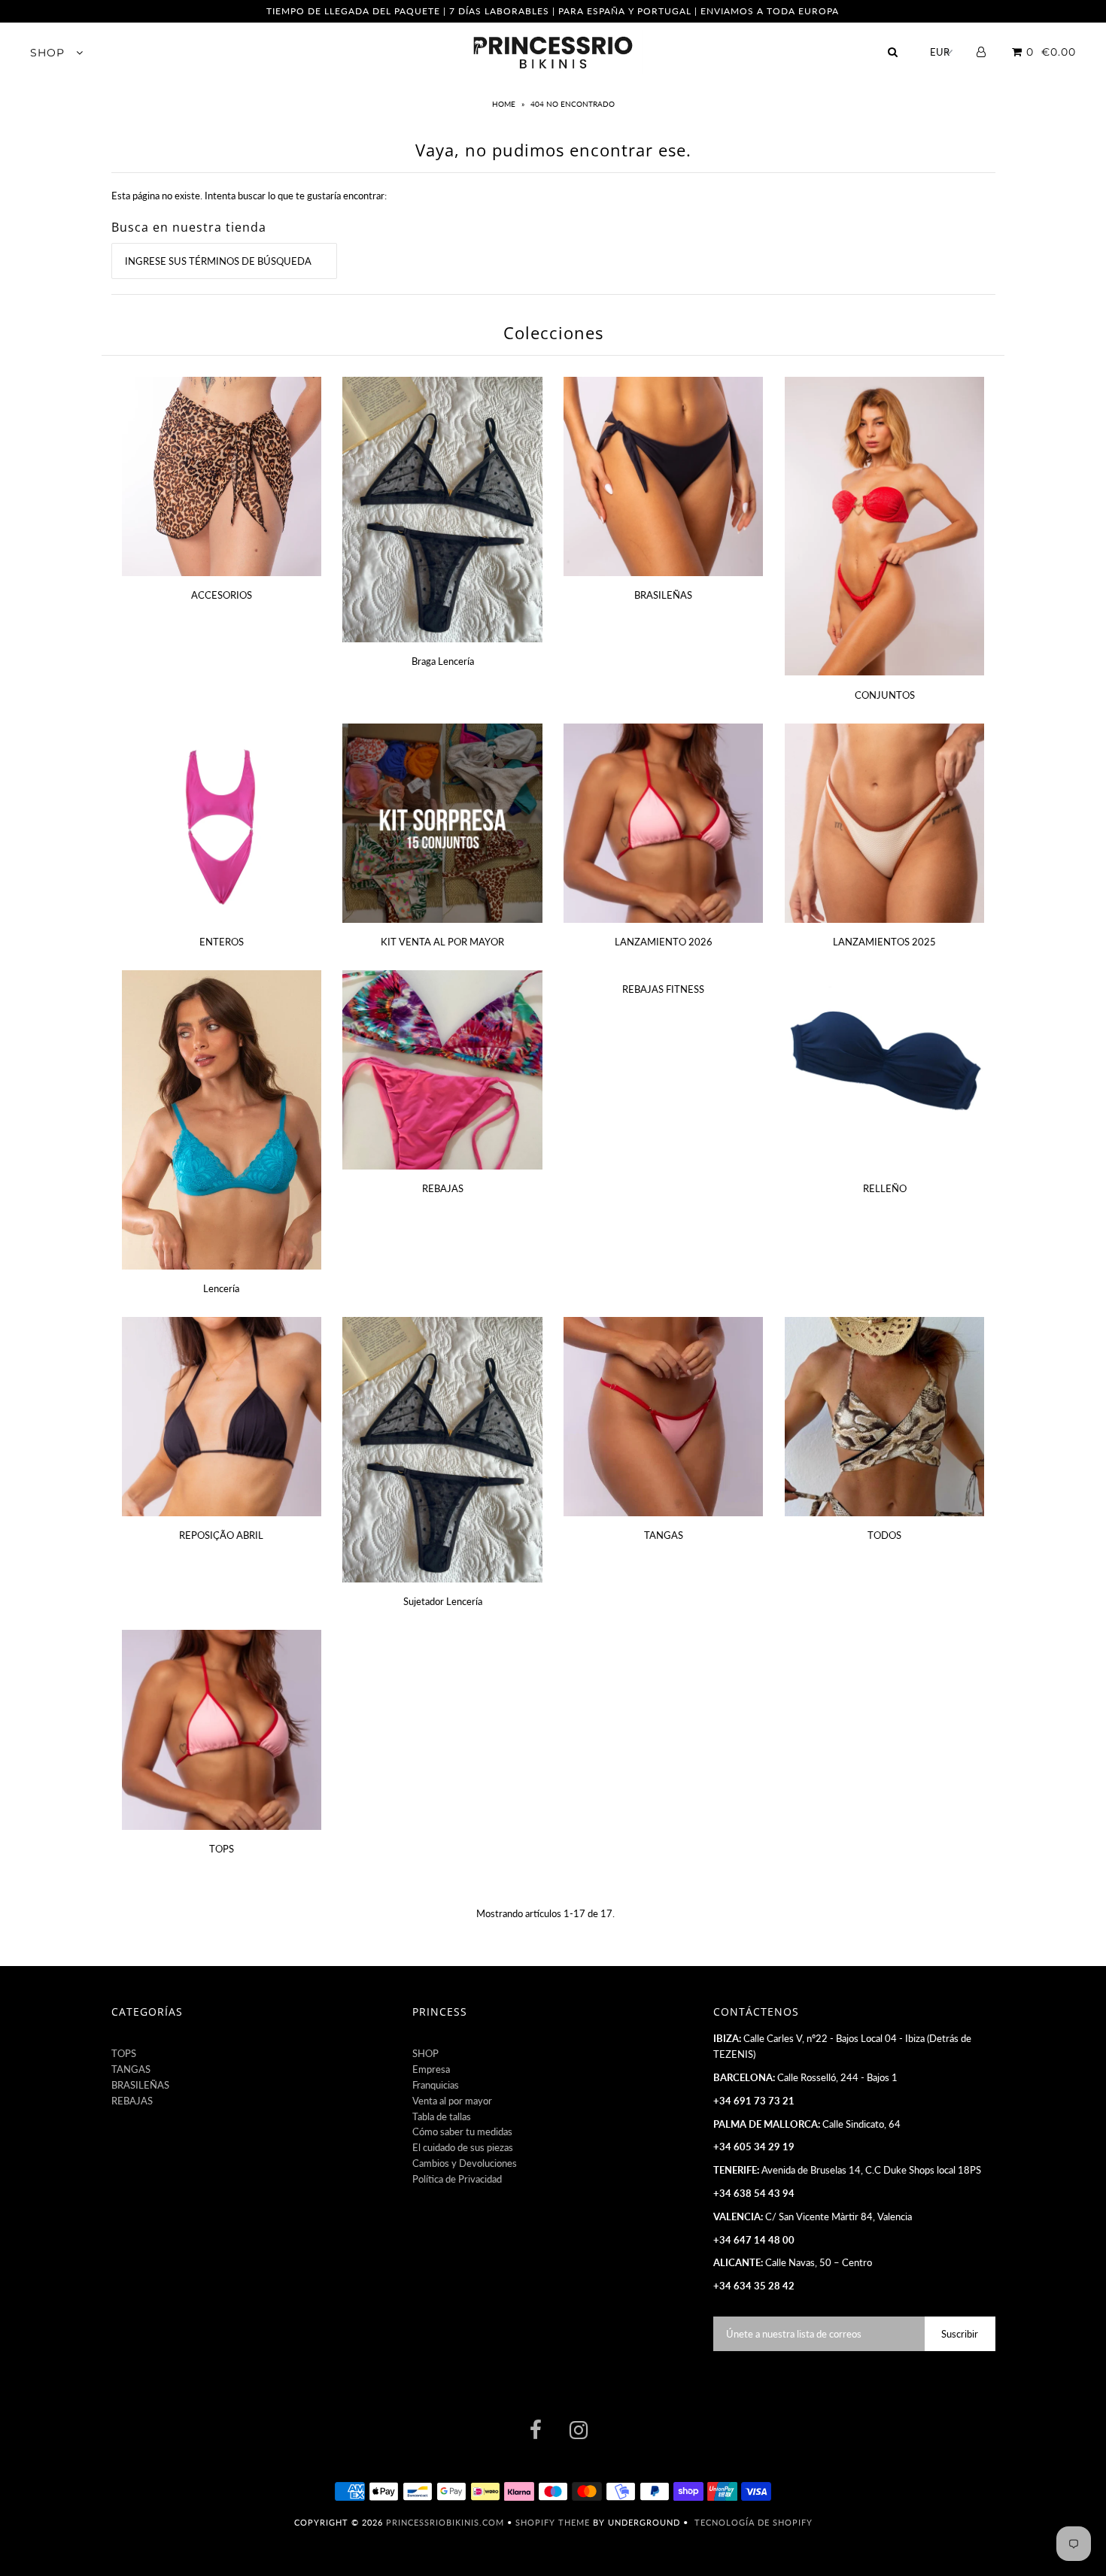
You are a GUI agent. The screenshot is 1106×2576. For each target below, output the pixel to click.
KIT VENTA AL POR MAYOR (442, 942)
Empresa (431, 2069)
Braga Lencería (443, 661)
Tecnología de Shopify (754, 2522)
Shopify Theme (553, 2522)
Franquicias (436, 2085)
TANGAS (664, 1535)
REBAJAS (443, 1188)
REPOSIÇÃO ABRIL (221, 1535)
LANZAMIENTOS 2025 (884, 942)
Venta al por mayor (452, 2101)
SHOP (49, 53)
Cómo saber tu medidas (462, 2131)
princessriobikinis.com (445, 2522)
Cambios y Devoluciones (465, 2163)
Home (505, 104)
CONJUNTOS (885, 695)
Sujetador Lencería (443, 1601)
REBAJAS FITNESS (663, 989)
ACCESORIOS (222, 595)
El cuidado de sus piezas (463, 2147)
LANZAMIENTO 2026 (664, 942)
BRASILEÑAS (663, 595)
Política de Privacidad (457, 2179)
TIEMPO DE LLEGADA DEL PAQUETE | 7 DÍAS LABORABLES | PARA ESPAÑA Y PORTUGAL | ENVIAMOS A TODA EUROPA (553, 11)
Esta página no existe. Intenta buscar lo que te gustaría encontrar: (249, 196)
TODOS (884, 1535)
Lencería (221, 1288)
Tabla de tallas (442, 2116)
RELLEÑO (885, 1188)
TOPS (222, 1849)
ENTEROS (222, 942)
